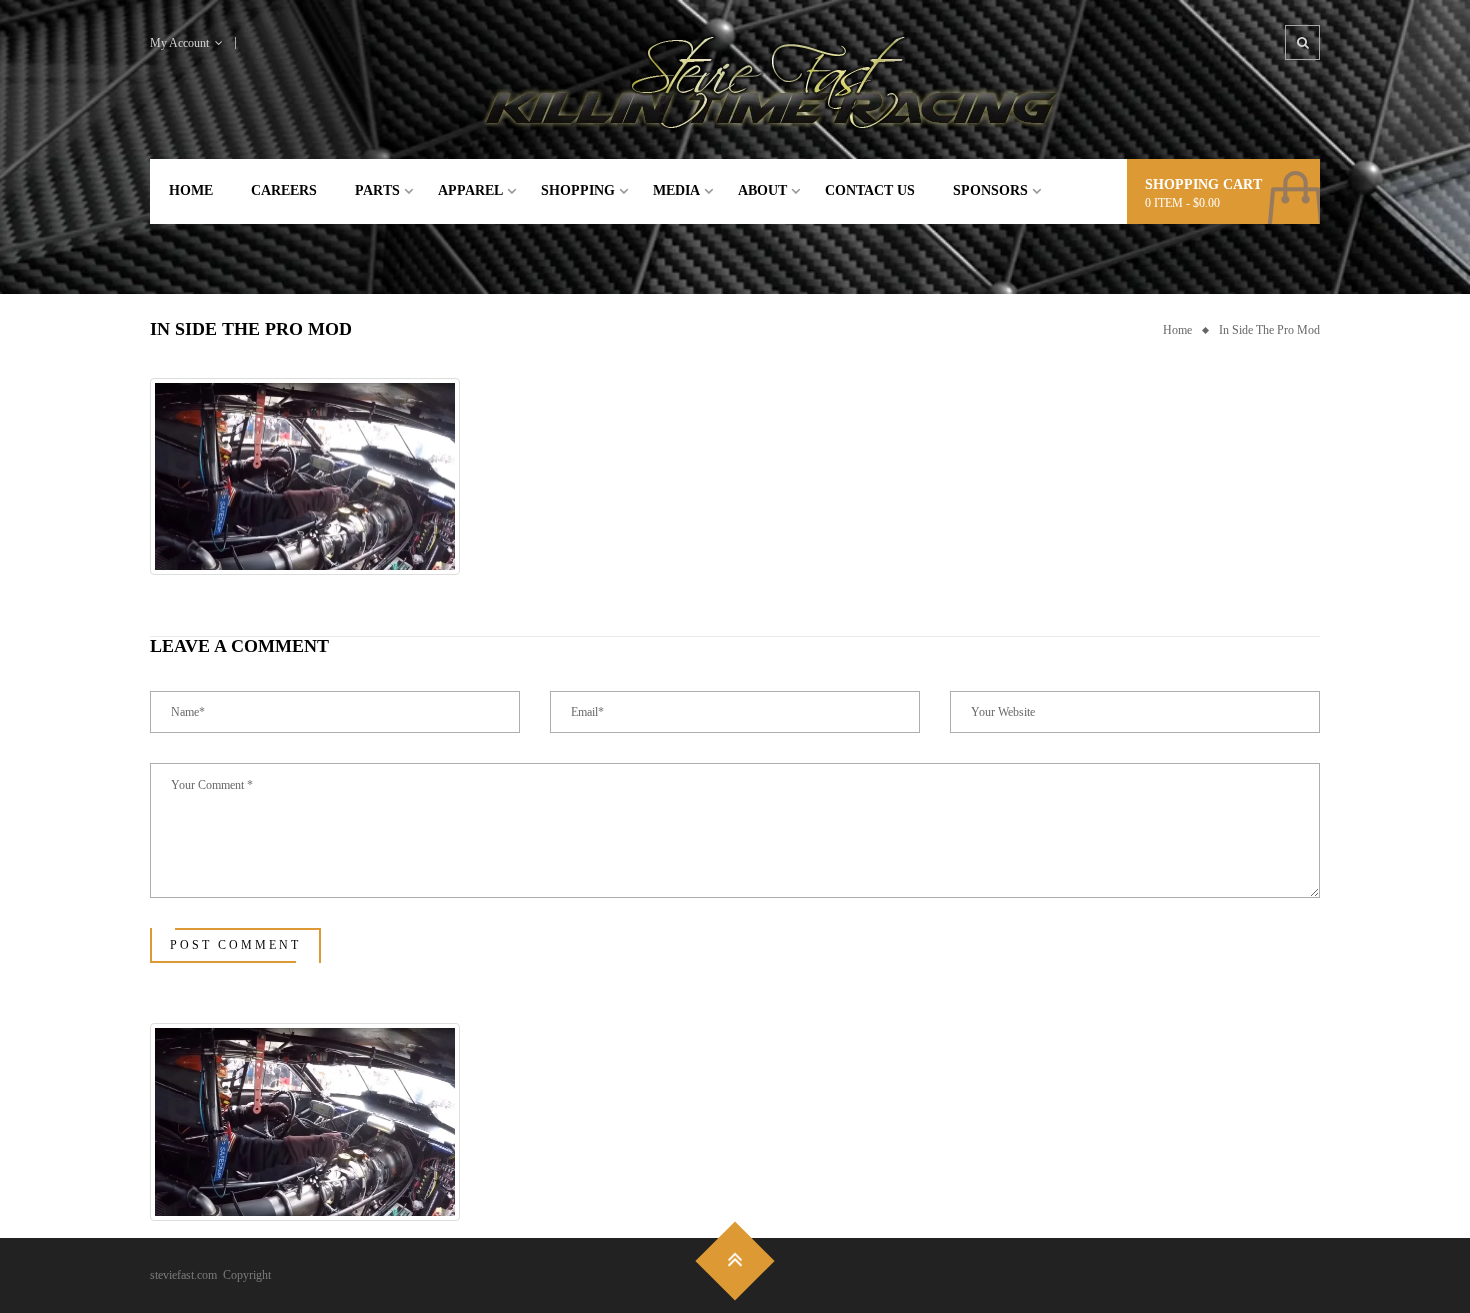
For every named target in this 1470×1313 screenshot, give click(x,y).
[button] (305, 477)
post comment (235, 945)
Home (1177, 330)
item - (1182, 203)
